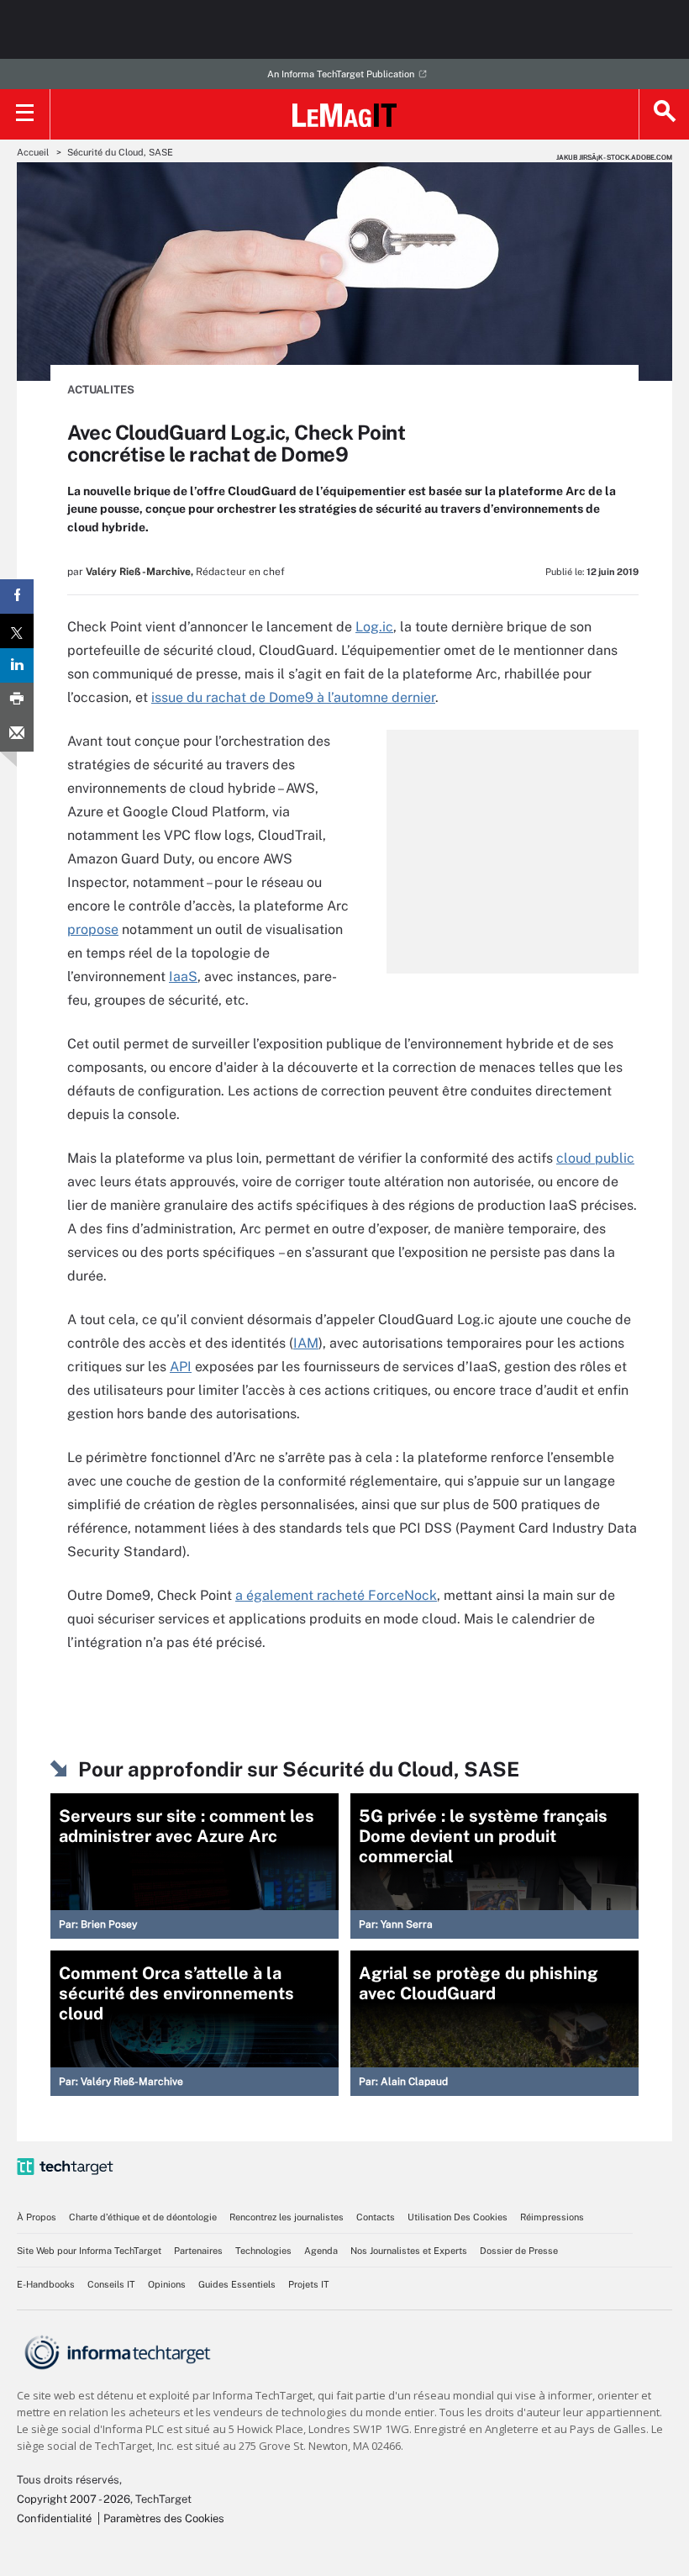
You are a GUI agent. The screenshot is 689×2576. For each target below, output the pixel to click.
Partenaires (198, 2251)
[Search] (664, 114)
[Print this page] (17, 700)
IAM (306, 1343)
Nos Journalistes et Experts (409, 2251)
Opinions (167, 2284)
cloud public (595, 1158)
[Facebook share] (17, 596)
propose (93, 929)
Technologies (263, 2251)
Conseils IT (111, 2284)
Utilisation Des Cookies (458, 2217)
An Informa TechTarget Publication (341, 74)
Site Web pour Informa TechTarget (89, 2251)
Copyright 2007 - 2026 (74, 2499)
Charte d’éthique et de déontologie (143, 2217)
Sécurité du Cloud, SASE (120, 152)
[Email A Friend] (17, 734)
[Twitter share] (17, 631)
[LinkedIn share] (17, 665)
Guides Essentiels (237, 2284)
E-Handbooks (46, 2284)
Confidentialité (54, 2518)
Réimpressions (552, 2217)
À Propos (37, 2217)
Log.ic (374, 627)
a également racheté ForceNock (336, 1595)
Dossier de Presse (519, 2251)
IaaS (183, 977)
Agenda (321, 2251)
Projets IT (309, 2284)
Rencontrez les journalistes (287, 2217)
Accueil (33, 152)
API (181, 1367)
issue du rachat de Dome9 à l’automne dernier (293, 697)
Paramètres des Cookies (164, 2518)
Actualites (101, 390)
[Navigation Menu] (25, 114)
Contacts (376, 2217)
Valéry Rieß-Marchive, (139, 572)
